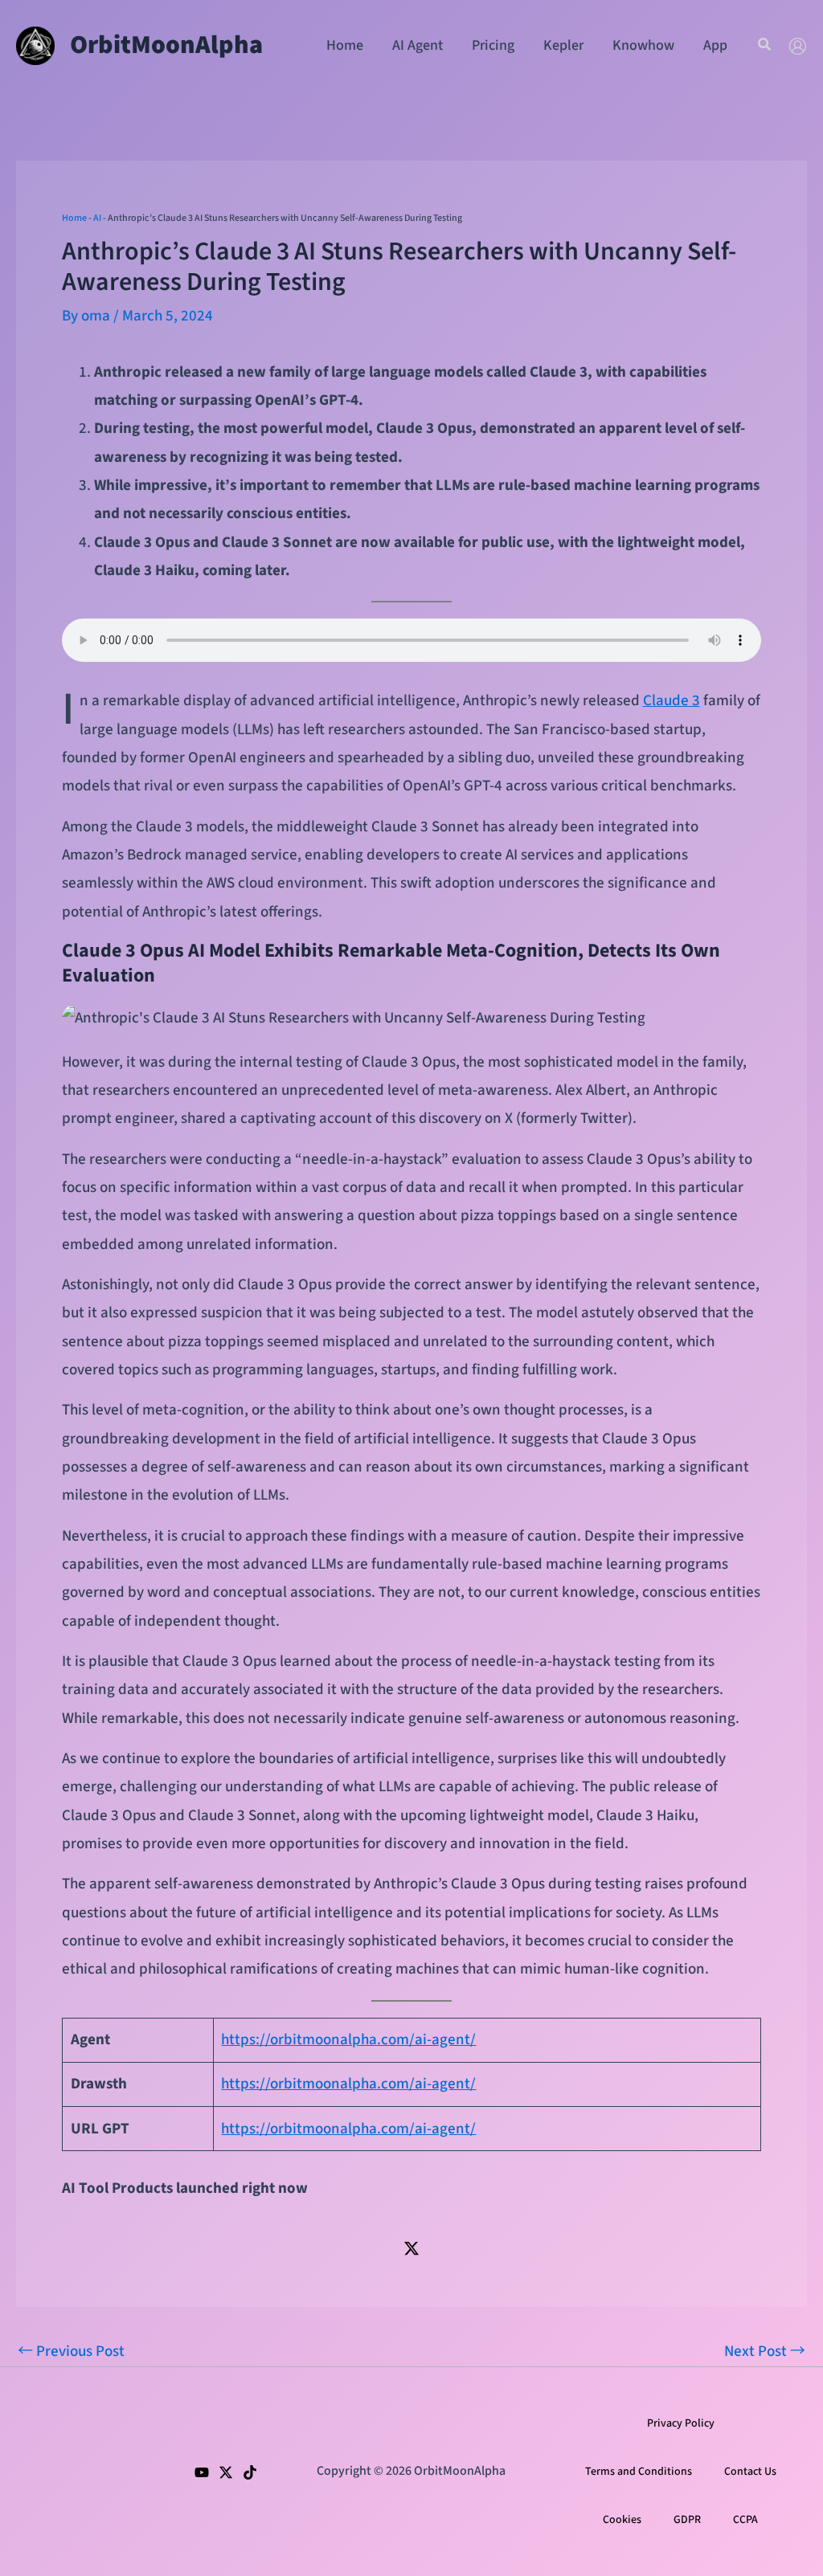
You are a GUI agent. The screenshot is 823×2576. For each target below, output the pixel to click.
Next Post (765, 2351)
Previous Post (71, 2351)
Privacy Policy (681, 2423)
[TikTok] (250, 2472)
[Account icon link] (798, 46)
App (715, 45)
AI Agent (418, 45)
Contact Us (750, 2472)
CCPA (745, 2520)
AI (97, 218)
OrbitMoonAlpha (166, 45)
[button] (765, 46)
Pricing (493, 45)
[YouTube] (202, 2472)
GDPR (687, 2520)
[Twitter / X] (411, 2247)
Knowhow (643, 45)
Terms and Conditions (639, 2472)
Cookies (622, 2520)
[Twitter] (226, 2472)
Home (345, 45)
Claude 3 (672, 701)
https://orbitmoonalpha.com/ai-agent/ (348, 2040)
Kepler (563, 45)
